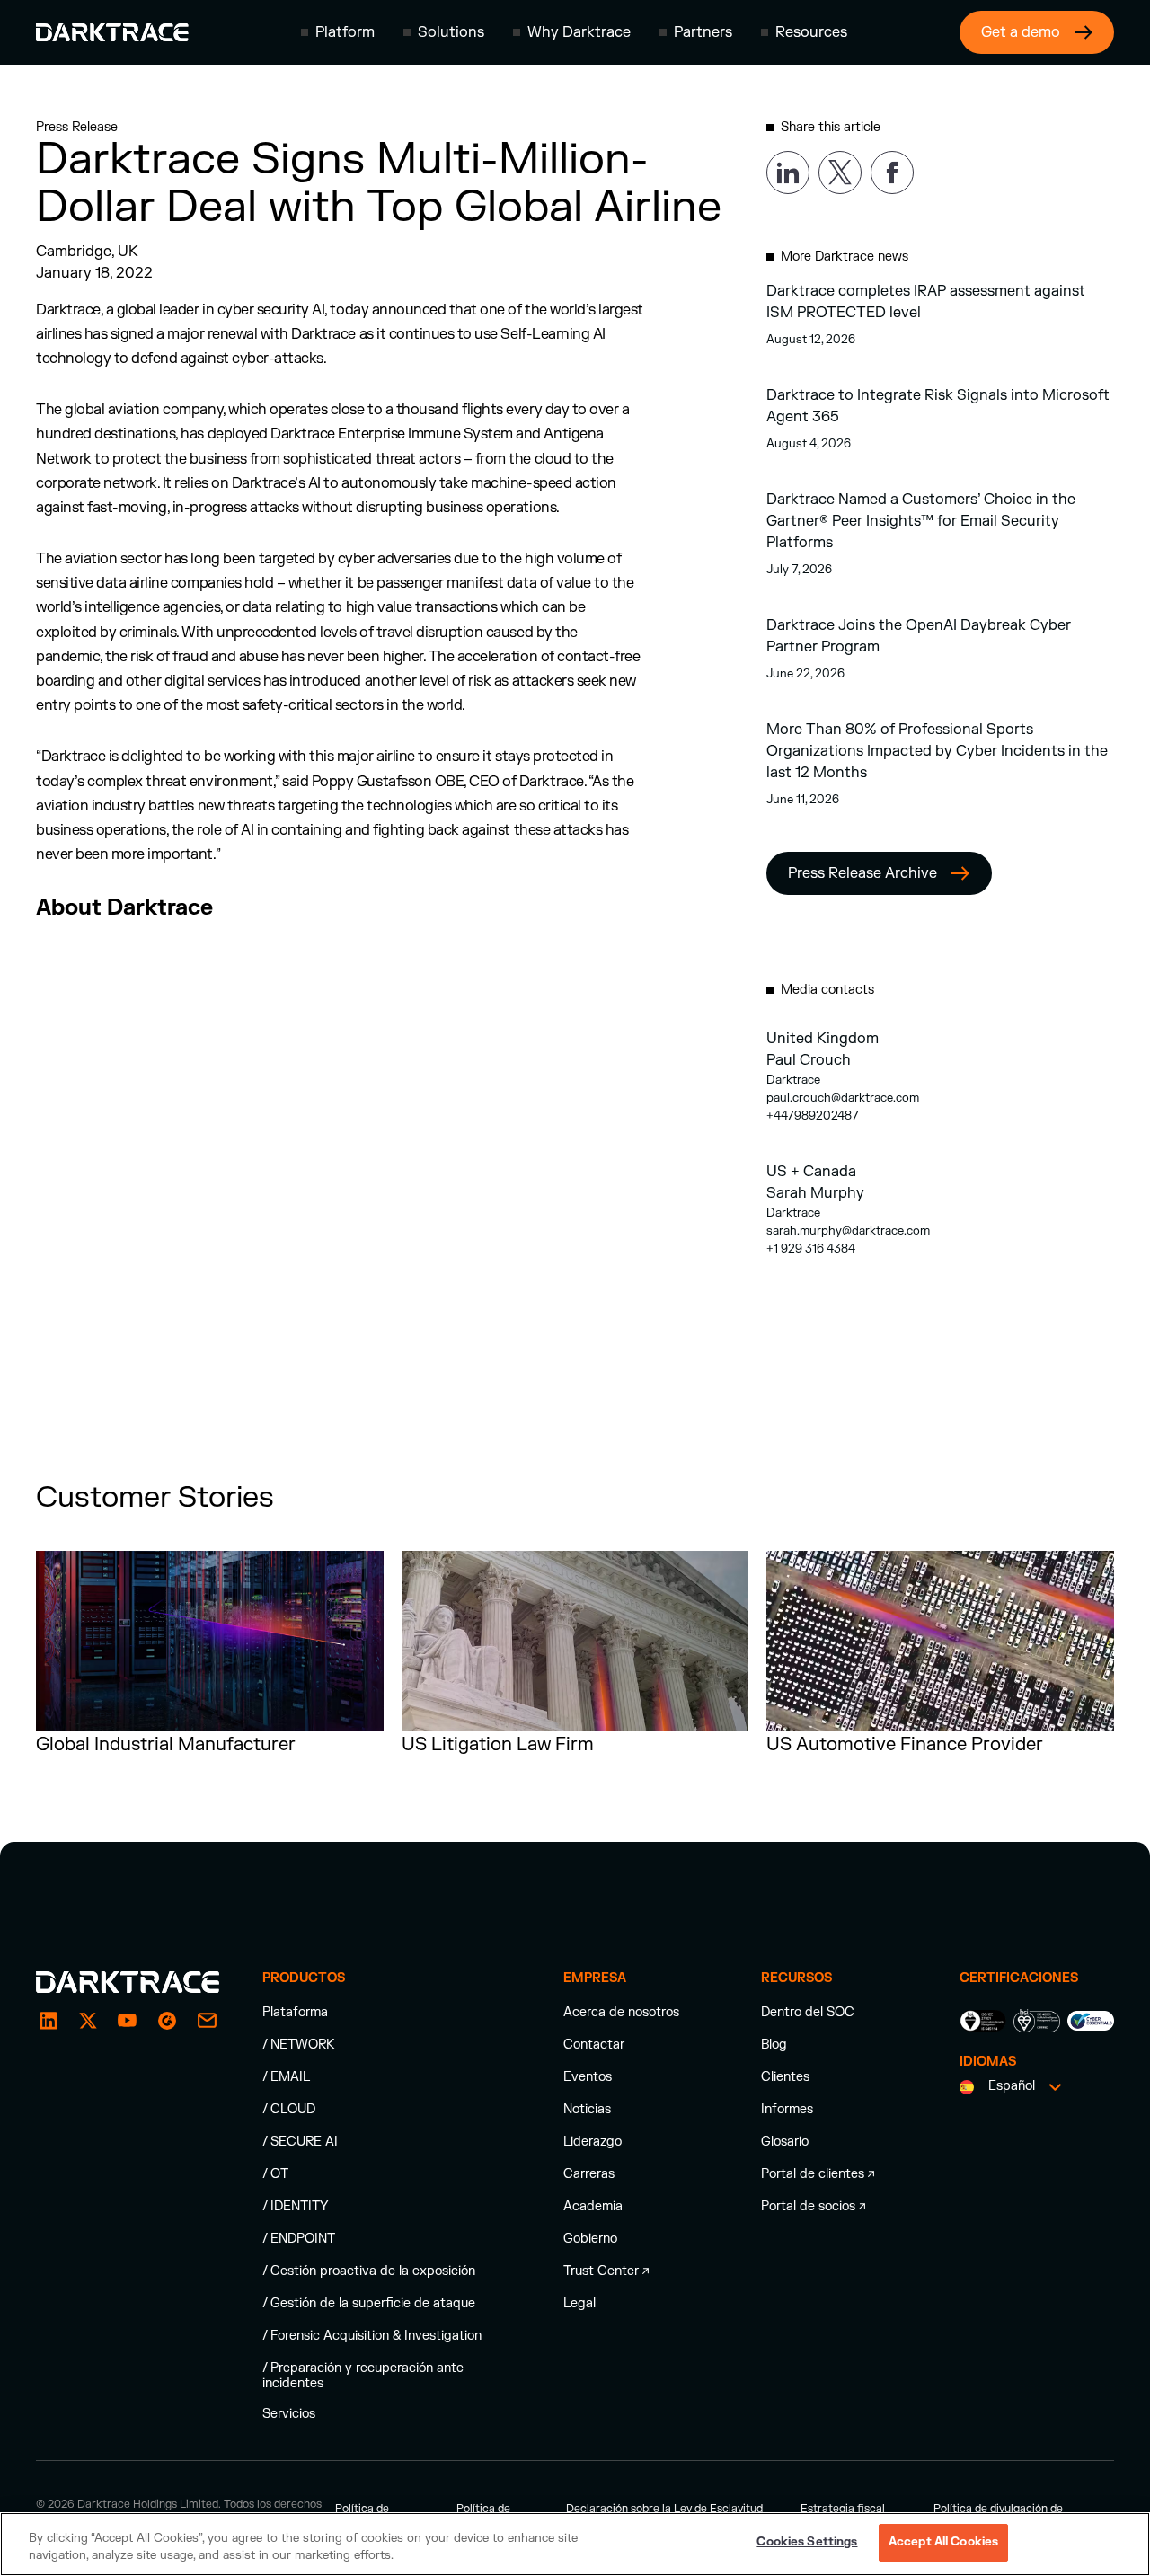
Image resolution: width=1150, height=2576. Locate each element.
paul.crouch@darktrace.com (843, 1098)
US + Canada (811, 1172)
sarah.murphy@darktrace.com (848, 1231)
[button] (338, 32)
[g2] (167, 2021)
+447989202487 (813, 1116)
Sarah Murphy (815, 1193)
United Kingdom (823, 1039)
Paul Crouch (809, 1060)
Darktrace (793, 1080)
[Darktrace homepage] (112, 32)
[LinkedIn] (49, 2021)
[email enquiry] (207, 2021)
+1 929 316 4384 (811, 1249)
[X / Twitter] (88, 2021)
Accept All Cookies (943, 2542)
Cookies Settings (807, 2542)
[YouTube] (128, 2021)
